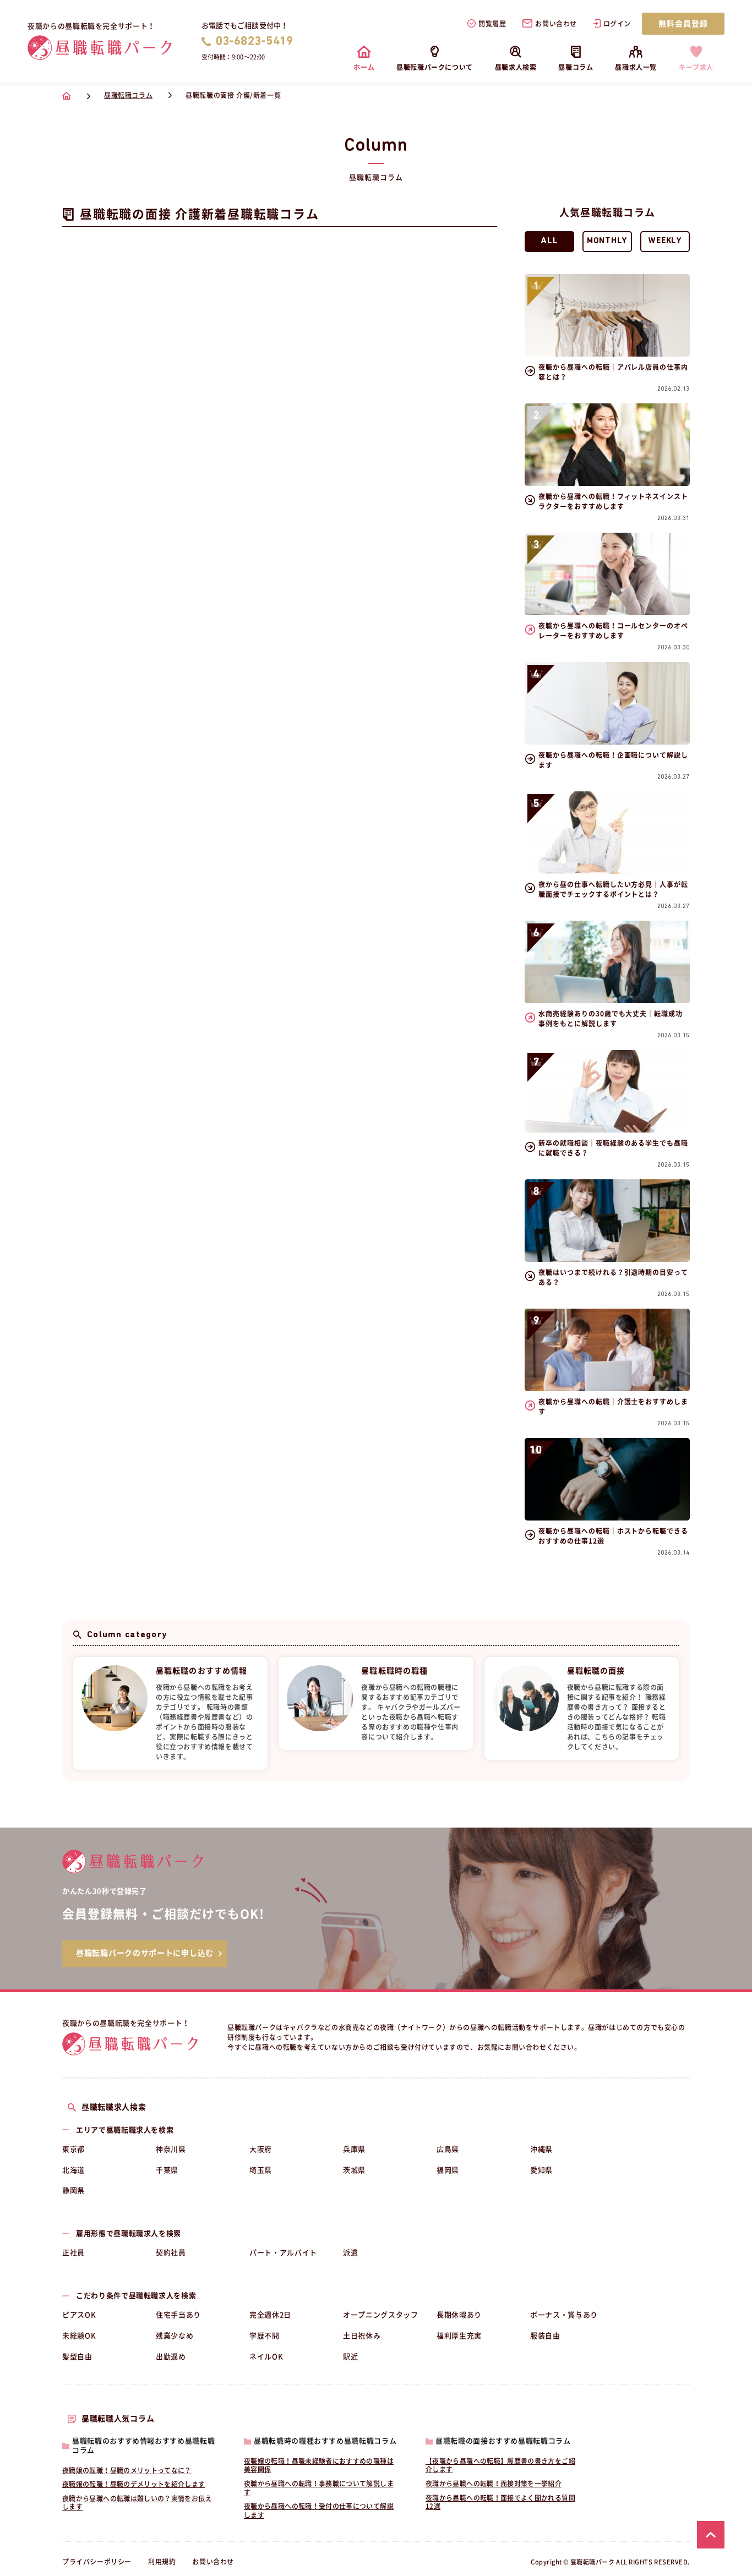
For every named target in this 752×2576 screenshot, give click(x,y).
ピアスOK (79, 2315)
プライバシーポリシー (97, 2562)
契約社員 (171, 2253)
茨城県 (354, 2170)
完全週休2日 (270, 2315)
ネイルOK (266, 2357)
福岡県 (448, 2170)
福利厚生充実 (459, 2336)
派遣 (350, 2253)
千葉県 (167, 2170)
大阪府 (261, 2149)
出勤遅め (171, 2357)
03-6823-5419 (255, 42)
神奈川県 (171, 2149)
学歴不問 (265, 2336)
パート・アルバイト (283, 2253)
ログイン (617, 24)
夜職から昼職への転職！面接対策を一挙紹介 (494, 2484)
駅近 (350, 2357)
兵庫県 (354, 2149)
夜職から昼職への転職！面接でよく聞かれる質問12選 (500, 2502)
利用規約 (162, 2562)
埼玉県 (261, 2170)
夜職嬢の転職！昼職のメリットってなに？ (127, 2470)
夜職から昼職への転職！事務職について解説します (319, 2488)
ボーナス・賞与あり (564, 2315)
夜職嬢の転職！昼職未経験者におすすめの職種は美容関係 (319, 2465)
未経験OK (79, 2336)
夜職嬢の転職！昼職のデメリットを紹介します (134, 2484)
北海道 (73, 2170)
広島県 (448, 2149)
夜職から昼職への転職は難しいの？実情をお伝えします (137, 2503)
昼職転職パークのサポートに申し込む (145, 1953)
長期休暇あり (459, 2315)
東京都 (73, 2149)
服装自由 (545, 2336)
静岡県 (73, 2191)
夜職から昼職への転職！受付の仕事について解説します (319, 2511)
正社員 (73, 2253)
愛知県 (541, 2170)
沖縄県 (541, 2149)
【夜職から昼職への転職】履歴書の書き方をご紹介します (500, 2465)
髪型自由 (77, 2357)
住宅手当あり (178, 2315)
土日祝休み (362, 2336)
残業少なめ (175, 2336)
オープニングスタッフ (381, 2315)
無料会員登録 (683, 24)
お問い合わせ (556, 24)
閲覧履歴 (492, 24)
